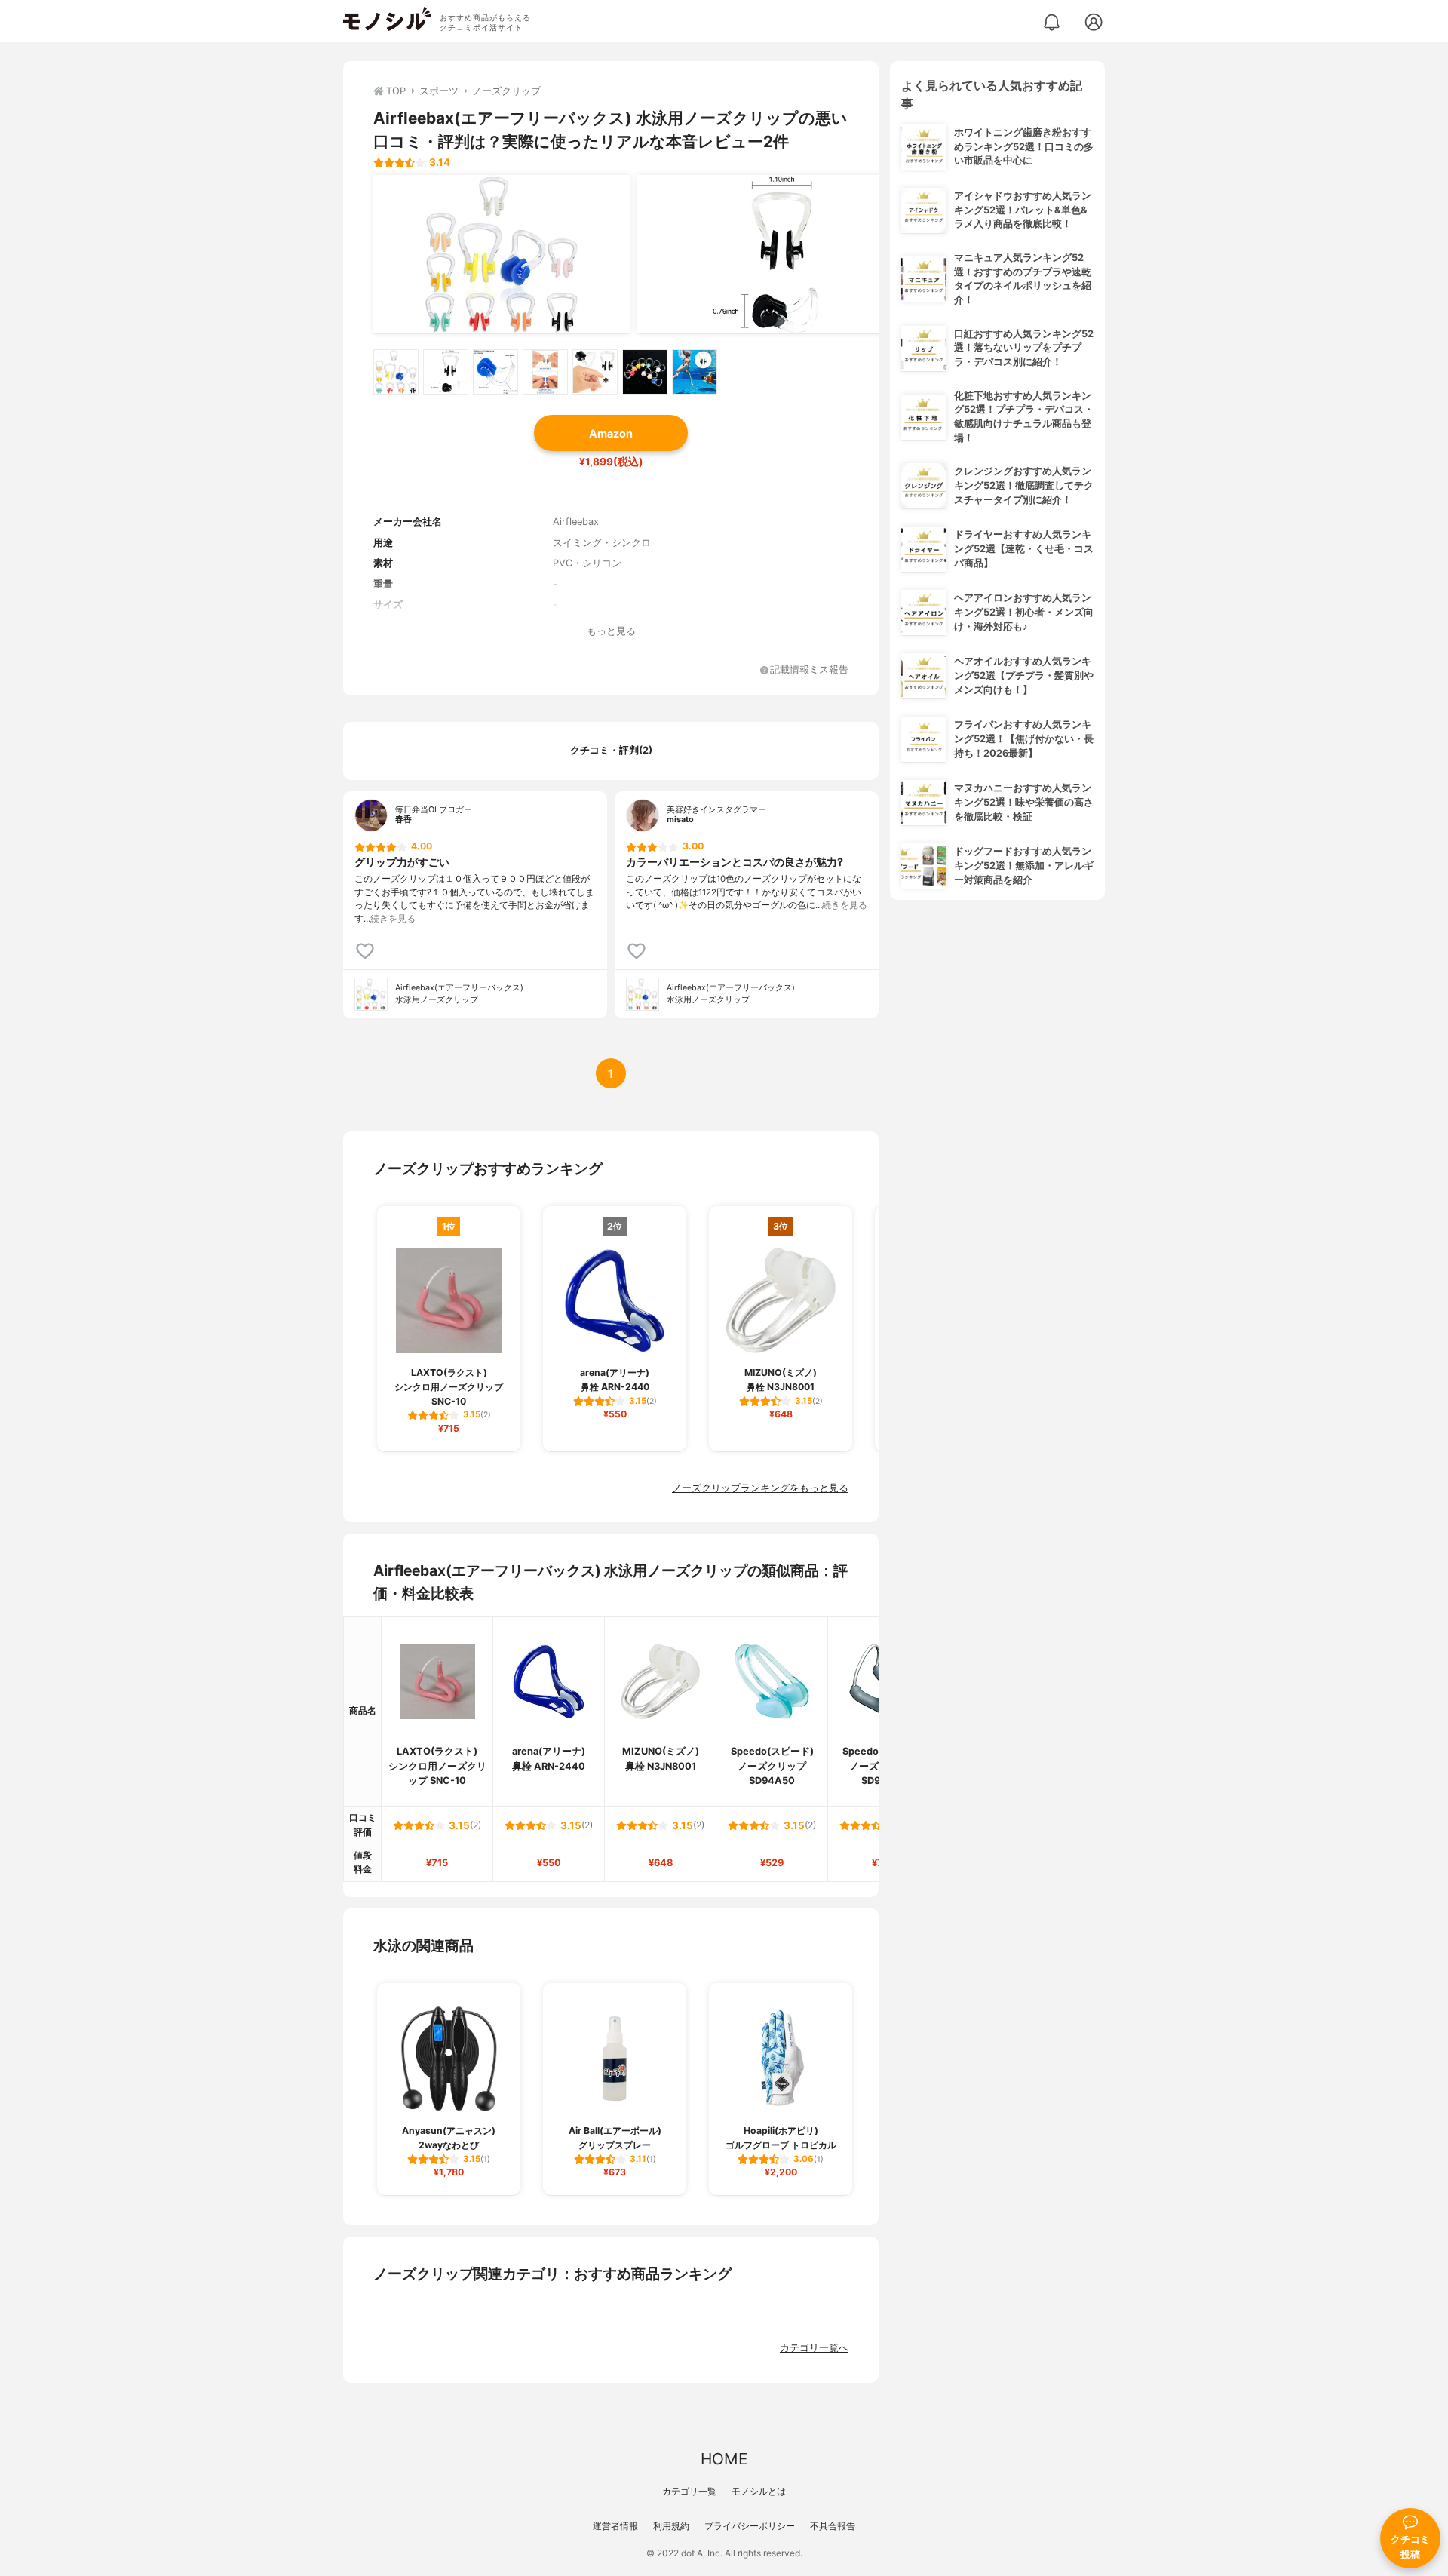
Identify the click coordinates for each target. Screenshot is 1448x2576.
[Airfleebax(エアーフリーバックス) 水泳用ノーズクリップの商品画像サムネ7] (695, 372)
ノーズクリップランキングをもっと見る (760, 1488)
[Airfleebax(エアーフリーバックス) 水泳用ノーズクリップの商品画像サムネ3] (495, 372)
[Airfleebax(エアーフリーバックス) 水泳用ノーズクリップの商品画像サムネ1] (396, 372)
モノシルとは (759, 2491)
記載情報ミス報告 (809, 670)
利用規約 (671, 2526)
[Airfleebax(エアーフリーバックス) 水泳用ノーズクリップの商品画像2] (765, 254)
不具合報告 (833, 2526)
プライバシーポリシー (750, 2526)
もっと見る (611, 631)
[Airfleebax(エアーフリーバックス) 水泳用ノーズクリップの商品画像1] (502, 254)
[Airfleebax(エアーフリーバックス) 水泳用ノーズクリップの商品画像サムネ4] (545, 372)
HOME (724, 2459)
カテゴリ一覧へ (814, 2348)
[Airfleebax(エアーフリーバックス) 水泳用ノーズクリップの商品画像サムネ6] (645, 372)
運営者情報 (615, 2526)
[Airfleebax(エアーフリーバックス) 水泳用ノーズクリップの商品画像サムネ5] (595, 372)
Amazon (611, 433)
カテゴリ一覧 (689, 2491)
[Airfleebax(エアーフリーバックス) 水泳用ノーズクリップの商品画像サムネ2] (446, 372)
